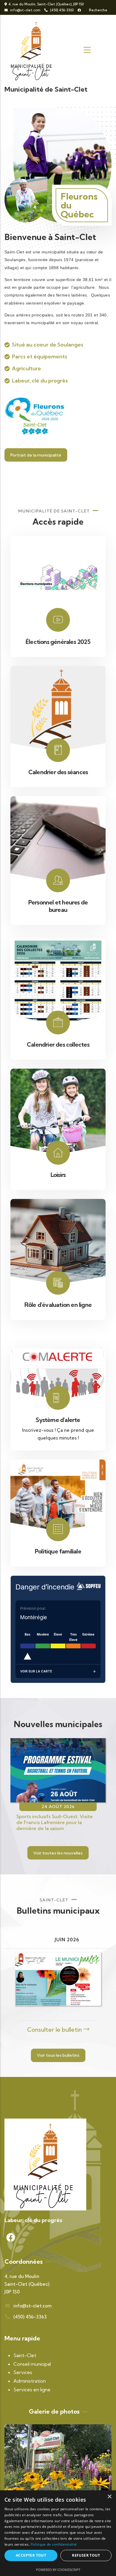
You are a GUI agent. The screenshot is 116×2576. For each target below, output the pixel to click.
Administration (30, 2381)
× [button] (109, 2497)
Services (23, 2372)
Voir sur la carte (36, 1671)
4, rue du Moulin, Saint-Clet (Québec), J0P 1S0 (46, 4)
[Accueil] (33, 50)
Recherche (98, 10)
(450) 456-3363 (61, 10)
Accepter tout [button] (31, 2555)
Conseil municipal (32, 2364)
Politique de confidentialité (54, 2544)
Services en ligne (32, 2390)
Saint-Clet (25, 2355)
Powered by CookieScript (58, 2570)
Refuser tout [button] (86, 2555)
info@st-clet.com (25, 10)
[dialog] (58, 2533)
